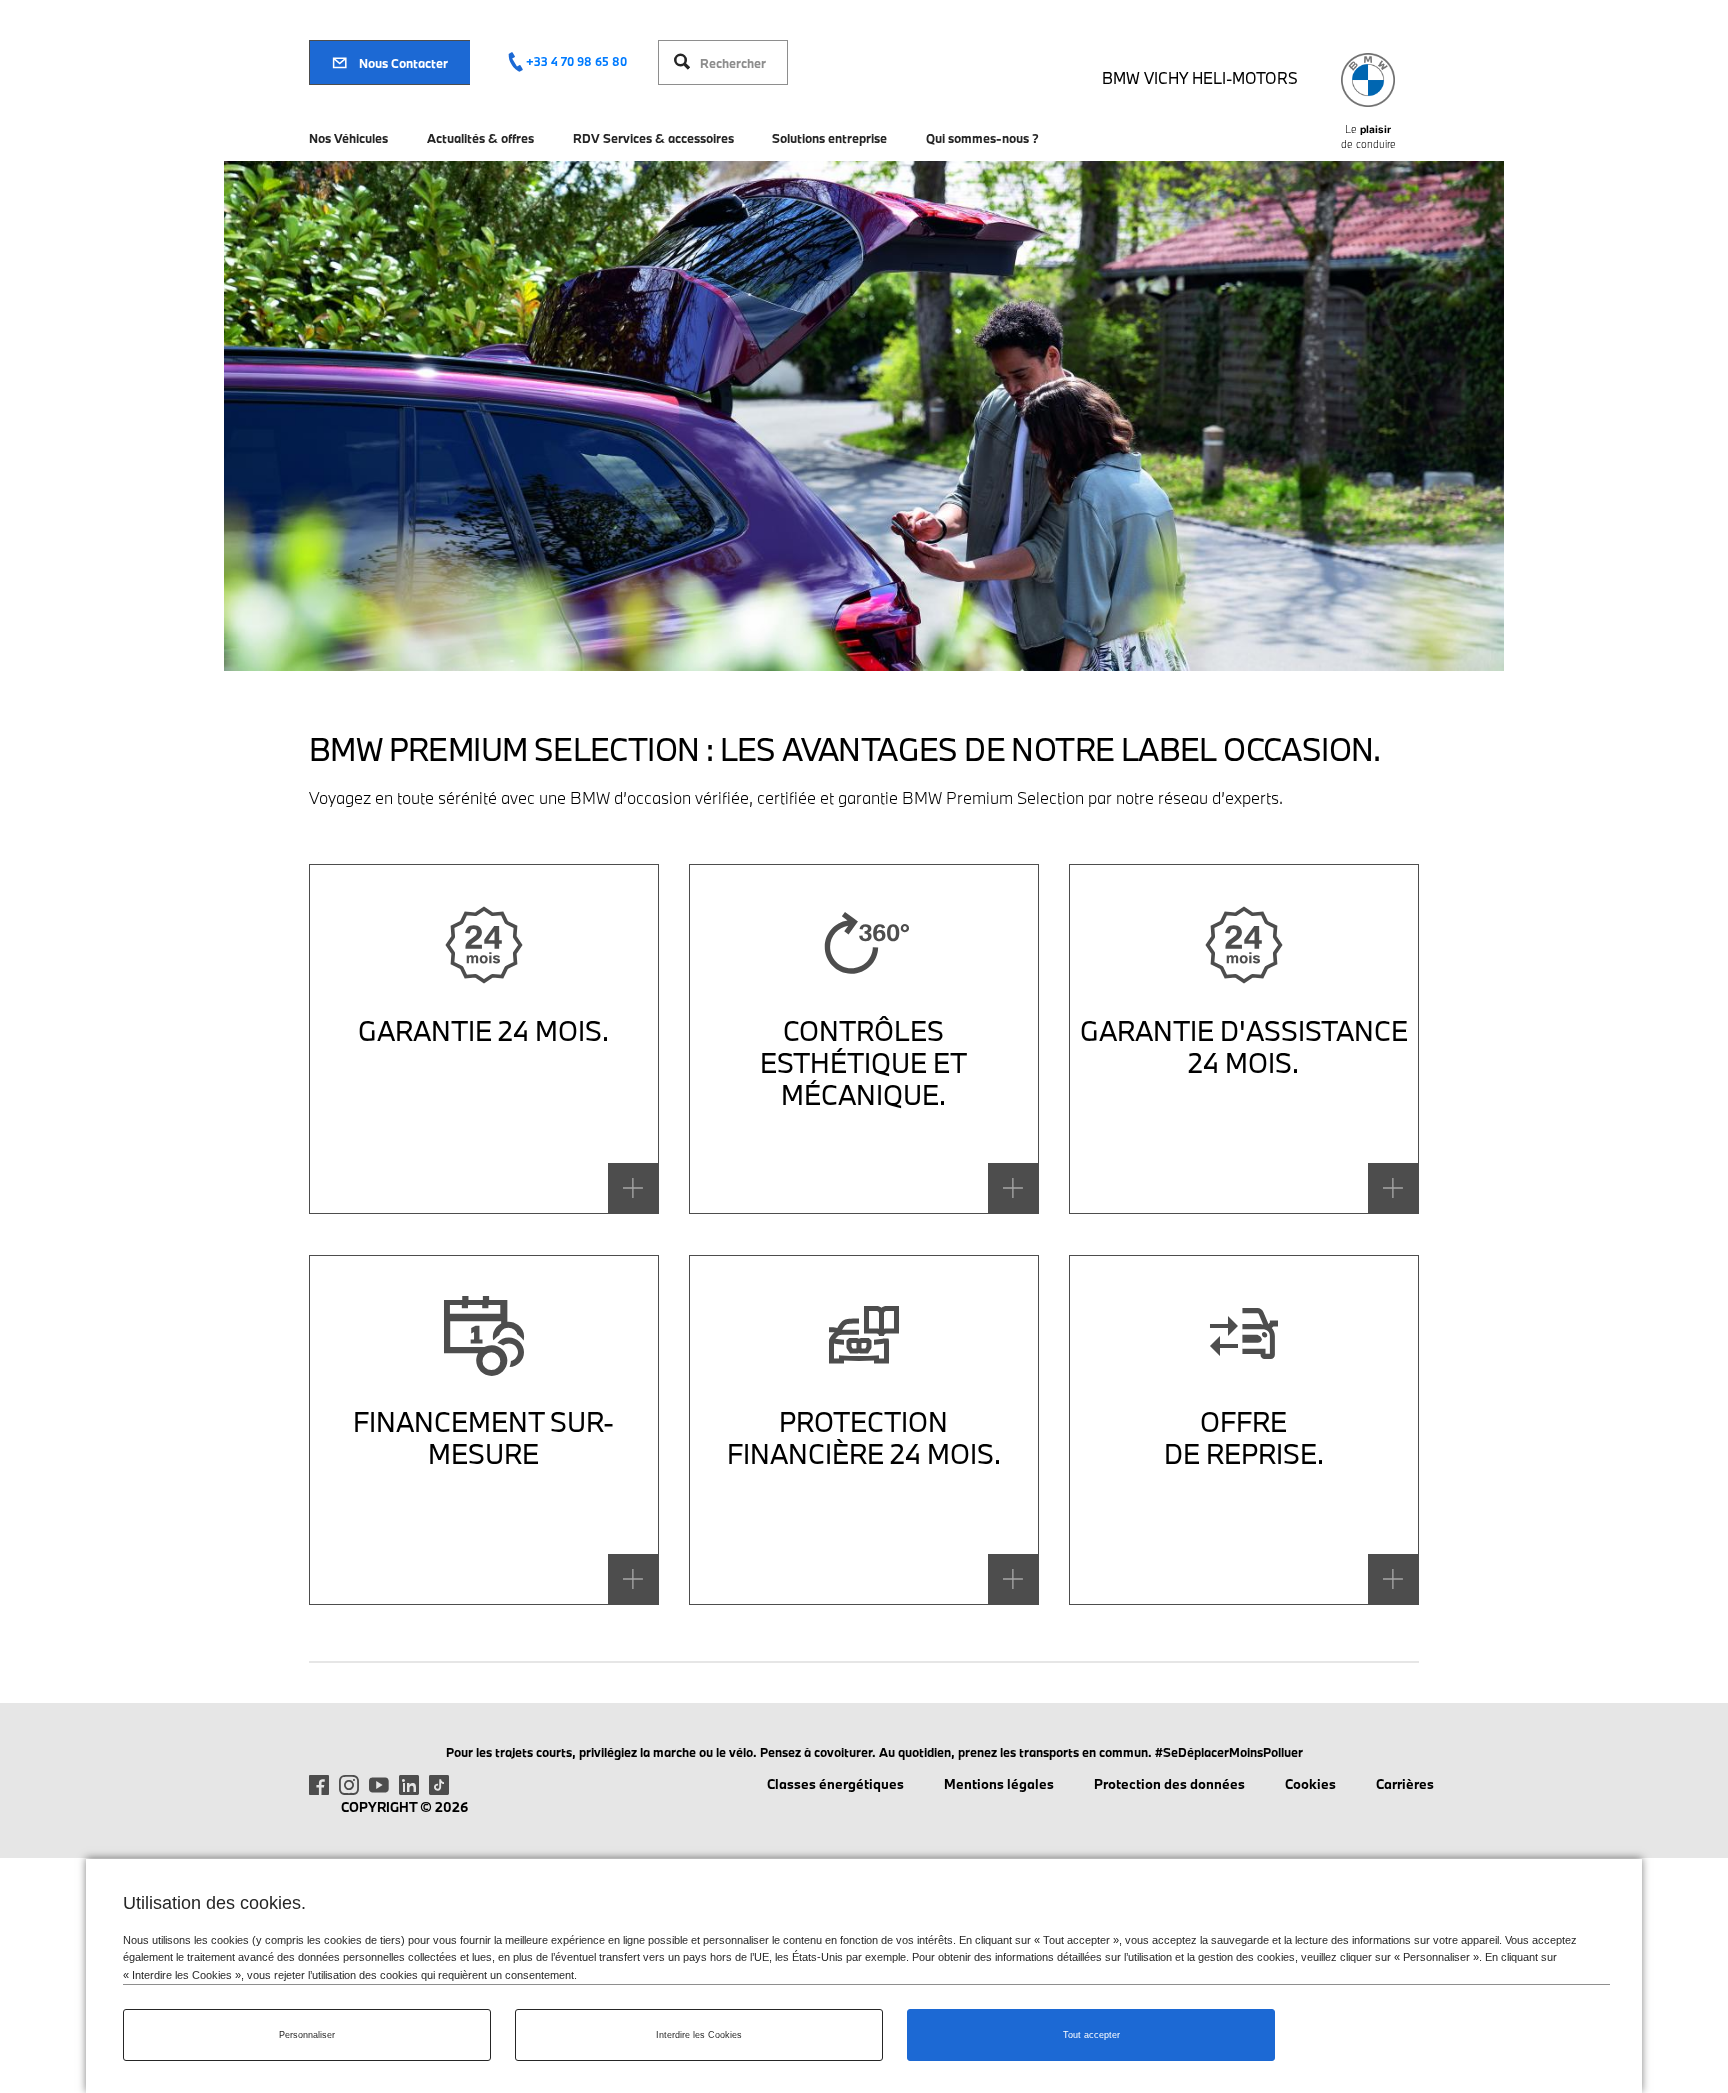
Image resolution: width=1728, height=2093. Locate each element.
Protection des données (1169, 1784)
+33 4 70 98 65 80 (576, 61)
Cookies (1310, 1784)
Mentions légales (999, 1784)
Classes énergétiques (835, 1784)
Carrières (1405, 1784)
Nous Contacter (403, 63)
